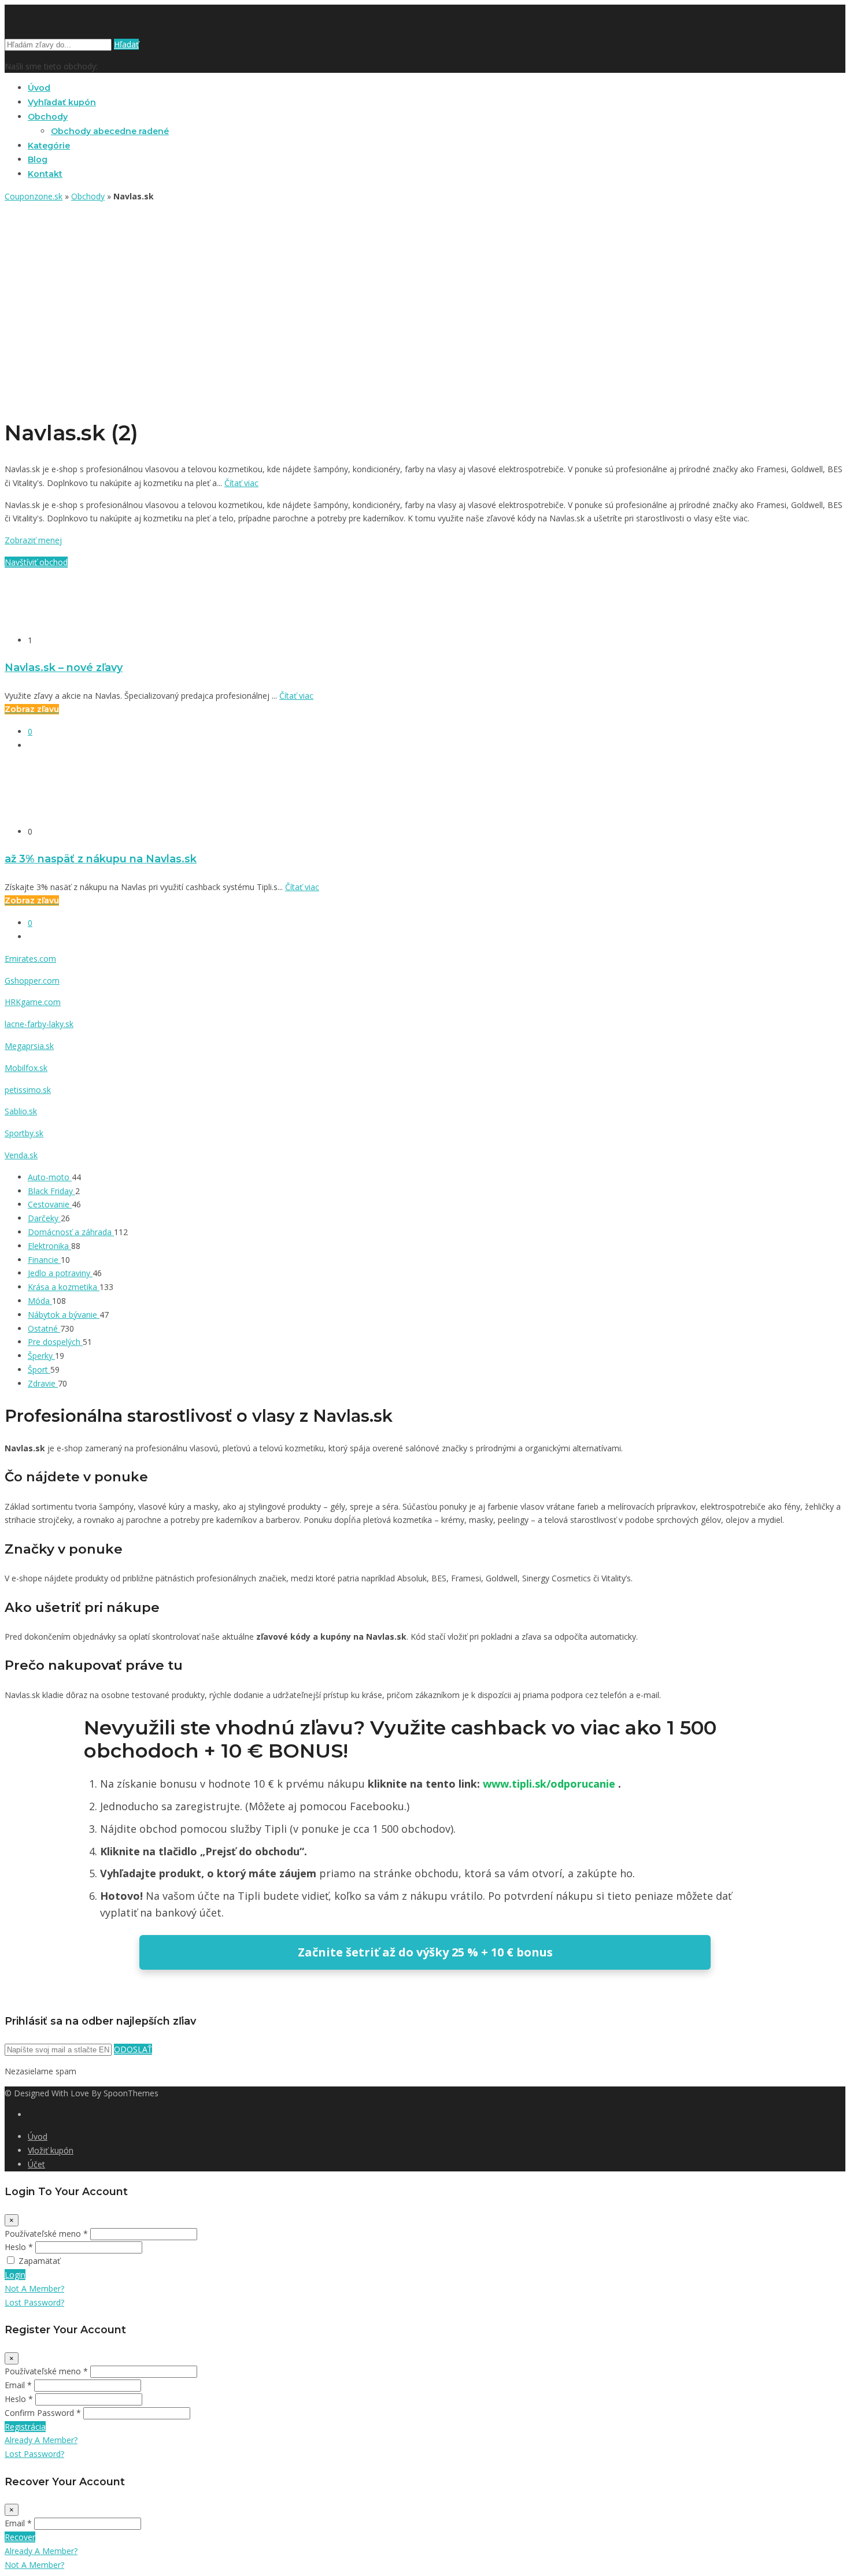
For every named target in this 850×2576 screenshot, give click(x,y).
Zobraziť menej (33, 540)
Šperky (41, 1356)
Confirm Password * (43, 2413)
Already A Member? (41, 2440)
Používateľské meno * (46, 2234)
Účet (36, 2164)
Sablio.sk (21, 1111)
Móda (40, 1301)
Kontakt (45, 174)
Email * (18, 2385)
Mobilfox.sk (26, 1068)
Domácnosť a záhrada (71, 1232)
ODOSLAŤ (133, 2049)
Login (15, 2275)
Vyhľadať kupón (62, 102)
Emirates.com (30, 959)
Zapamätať (39, 2261)
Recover (20, 2537)
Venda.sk (21, 1155)
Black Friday (51, 1191)
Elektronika (49, 1246)
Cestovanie (50, 1204)
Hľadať (126, 44)
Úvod (39, 88)
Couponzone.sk (34, 196)
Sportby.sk (24, 1133)
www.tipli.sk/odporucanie (550, 1784)
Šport (39, 1369)
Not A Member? (34, 2288)
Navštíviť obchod (36, 562)
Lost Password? (34, 2302)
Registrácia (25, 2427)
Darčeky (44, 1218)
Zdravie (43, 1383)
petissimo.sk (28, 1090)
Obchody (48, 117)
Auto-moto (50, 1177)
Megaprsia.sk (29, 1046)
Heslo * (19, 2247)
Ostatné (44, 1328)
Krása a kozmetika (64, 1287)
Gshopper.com (32, 981)
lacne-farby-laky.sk (39, 1024)
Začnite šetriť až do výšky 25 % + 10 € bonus (425, 1952)
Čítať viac (241, 483)
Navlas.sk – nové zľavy (64, 667)
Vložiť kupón (51, 2150)
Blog (38, 160)
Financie (44, 1260)
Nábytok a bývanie (64, 1315)
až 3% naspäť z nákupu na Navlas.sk (101, 859)
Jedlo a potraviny (60, 1273)
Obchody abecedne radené (110, 131)
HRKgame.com (33, 1002)
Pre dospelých (55, 1342)
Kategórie (49, 146)
